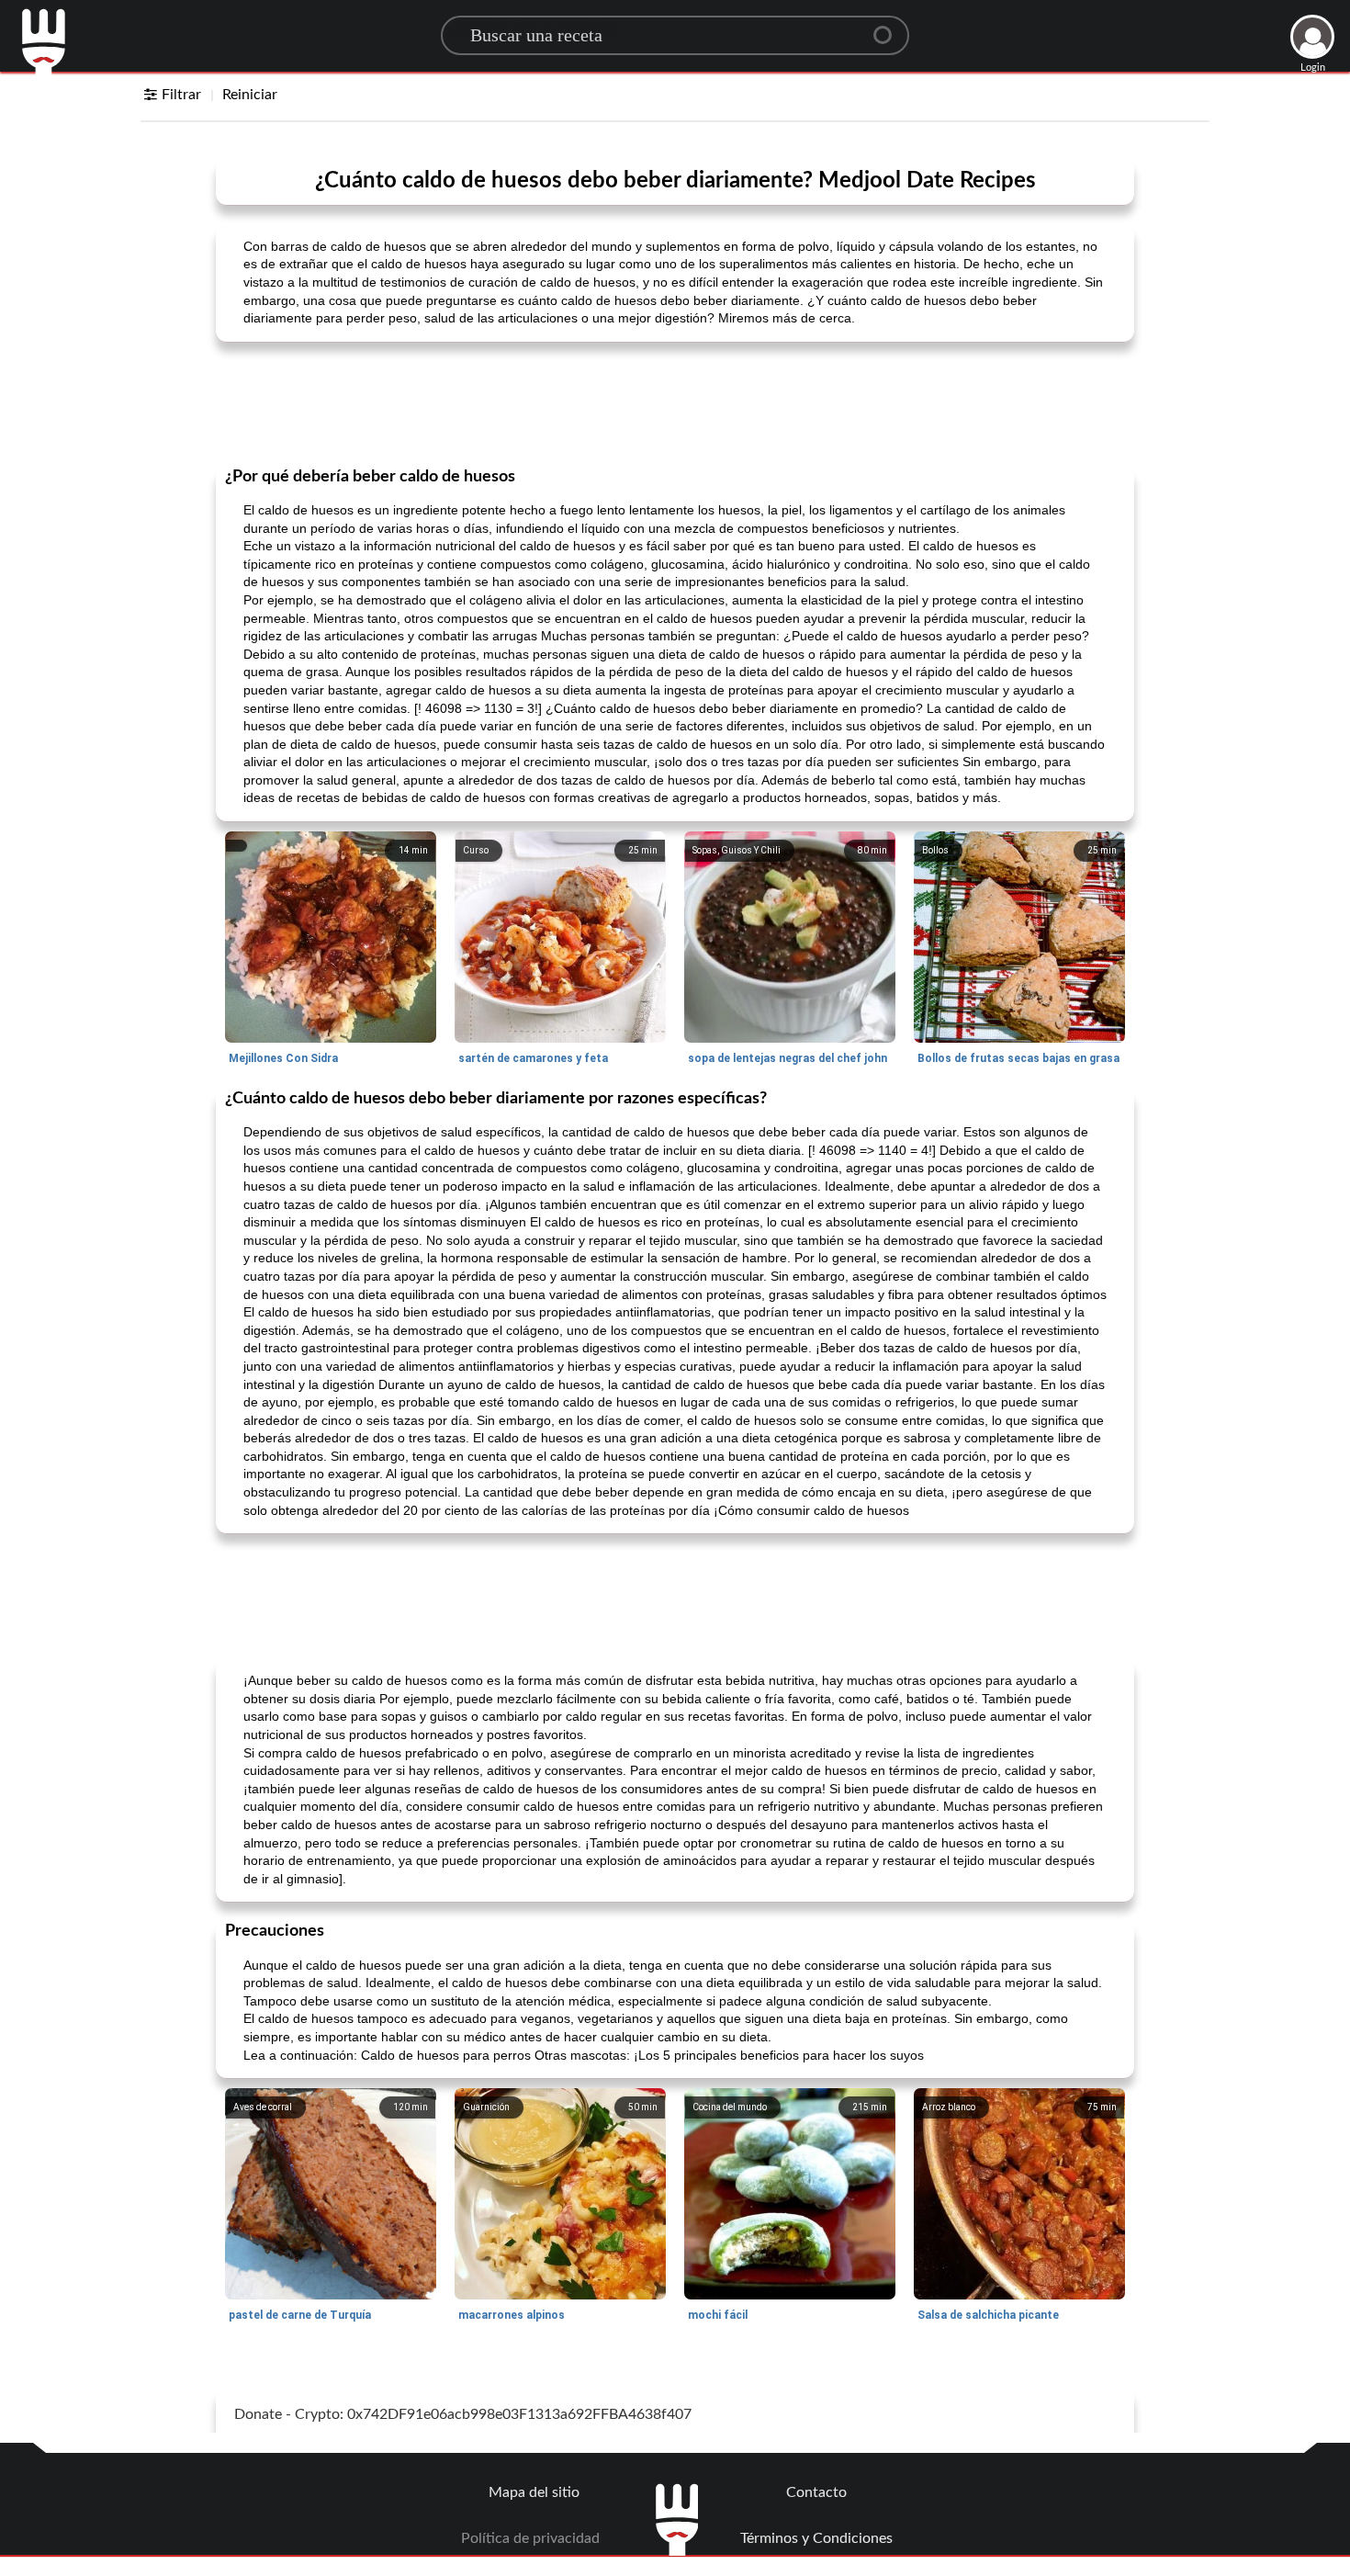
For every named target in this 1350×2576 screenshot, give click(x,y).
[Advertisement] (675, 402)
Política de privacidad (530, 2538)
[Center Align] (889, 28)
